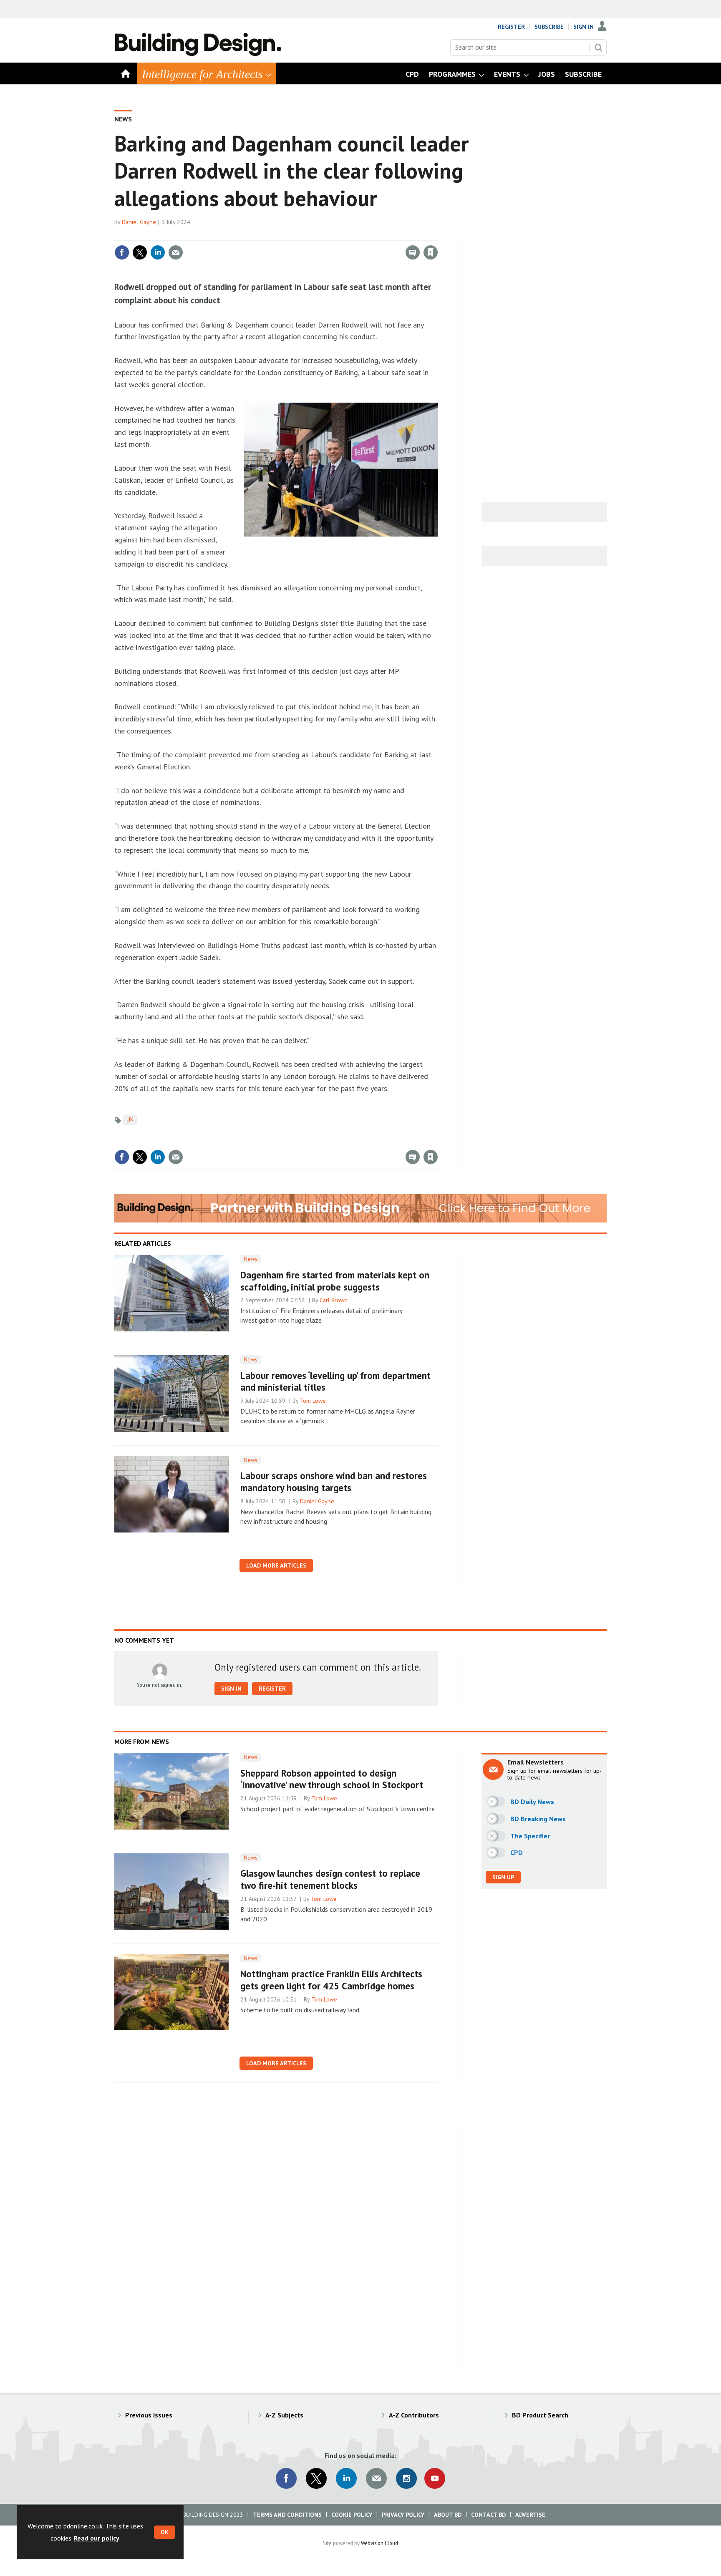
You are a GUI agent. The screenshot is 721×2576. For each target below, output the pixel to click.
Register (511, 27)
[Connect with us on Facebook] (286, 2478)
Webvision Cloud (379, 2543)
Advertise (530, 2515)
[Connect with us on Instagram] (406, 2478)
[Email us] (376, 2478)
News (123, 119)
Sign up (503, 1877)
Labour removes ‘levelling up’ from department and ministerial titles (335, 1381)
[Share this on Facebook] (122, 252)
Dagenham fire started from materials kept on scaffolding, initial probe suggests (335, 1281)
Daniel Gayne (139, 222)
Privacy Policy (403, 2515)
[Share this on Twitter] (140, 252)
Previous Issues (149, 2415)
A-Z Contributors (414, 2415)
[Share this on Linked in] (158, 252)
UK (130, 1119)
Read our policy (97, 2538)
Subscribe (549, 27)
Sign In (584, 27)
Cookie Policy (352, 2515)
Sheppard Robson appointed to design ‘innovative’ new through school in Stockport (332, 1779)
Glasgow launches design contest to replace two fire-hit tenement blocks (330, 1879)
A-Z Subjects (284, 2415)
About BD (448, 2515)
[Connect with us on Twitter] (316, 2478)
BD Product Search (540, 2415)
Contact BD (488, 2515)
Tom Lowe (313, 1401)
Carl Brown (334, 1300)
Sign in (333, 235)
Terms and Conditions (287, 2515)
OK (165, 2532)
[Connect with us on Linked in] (346, 2478)
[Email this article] (176, 252)
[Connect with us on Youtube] (435, 2478)
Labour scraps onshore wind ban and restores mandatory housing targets (334, 1482)
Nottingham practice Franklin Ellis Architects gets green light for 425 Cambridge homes (331, 1980)
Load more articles (276, 1565)
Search (598, 48)
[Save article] (431, 252)
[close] (437, 235)
